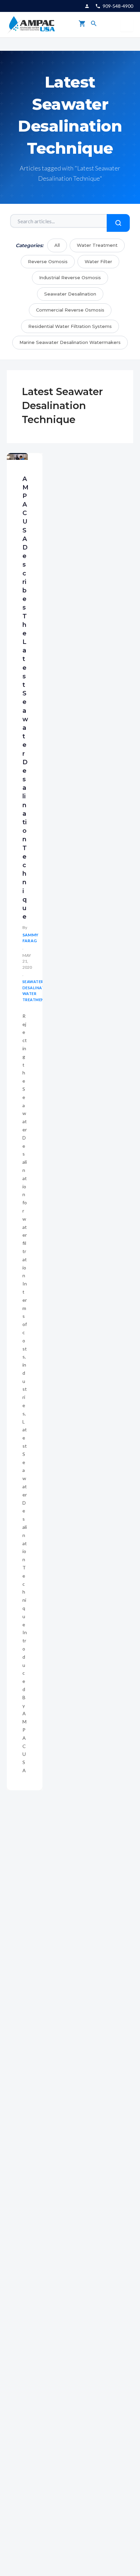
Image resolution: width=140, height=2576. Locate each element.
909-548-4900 (118, 6)
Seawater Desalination (70, 294)
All (57, 245)
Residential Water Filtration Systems (70, 326)
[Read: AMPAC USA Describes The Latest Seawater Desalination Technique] (17, 457)
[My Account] (87, 6)
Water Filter (98, 261)
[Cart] (82, 25)
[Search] (94, 25)
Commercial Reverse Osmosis (70, 310)
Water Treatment (97, 245)
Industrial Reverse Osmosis (70, 277)
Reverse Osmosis (48, 261)
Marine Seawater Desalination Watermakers (70, 342)
